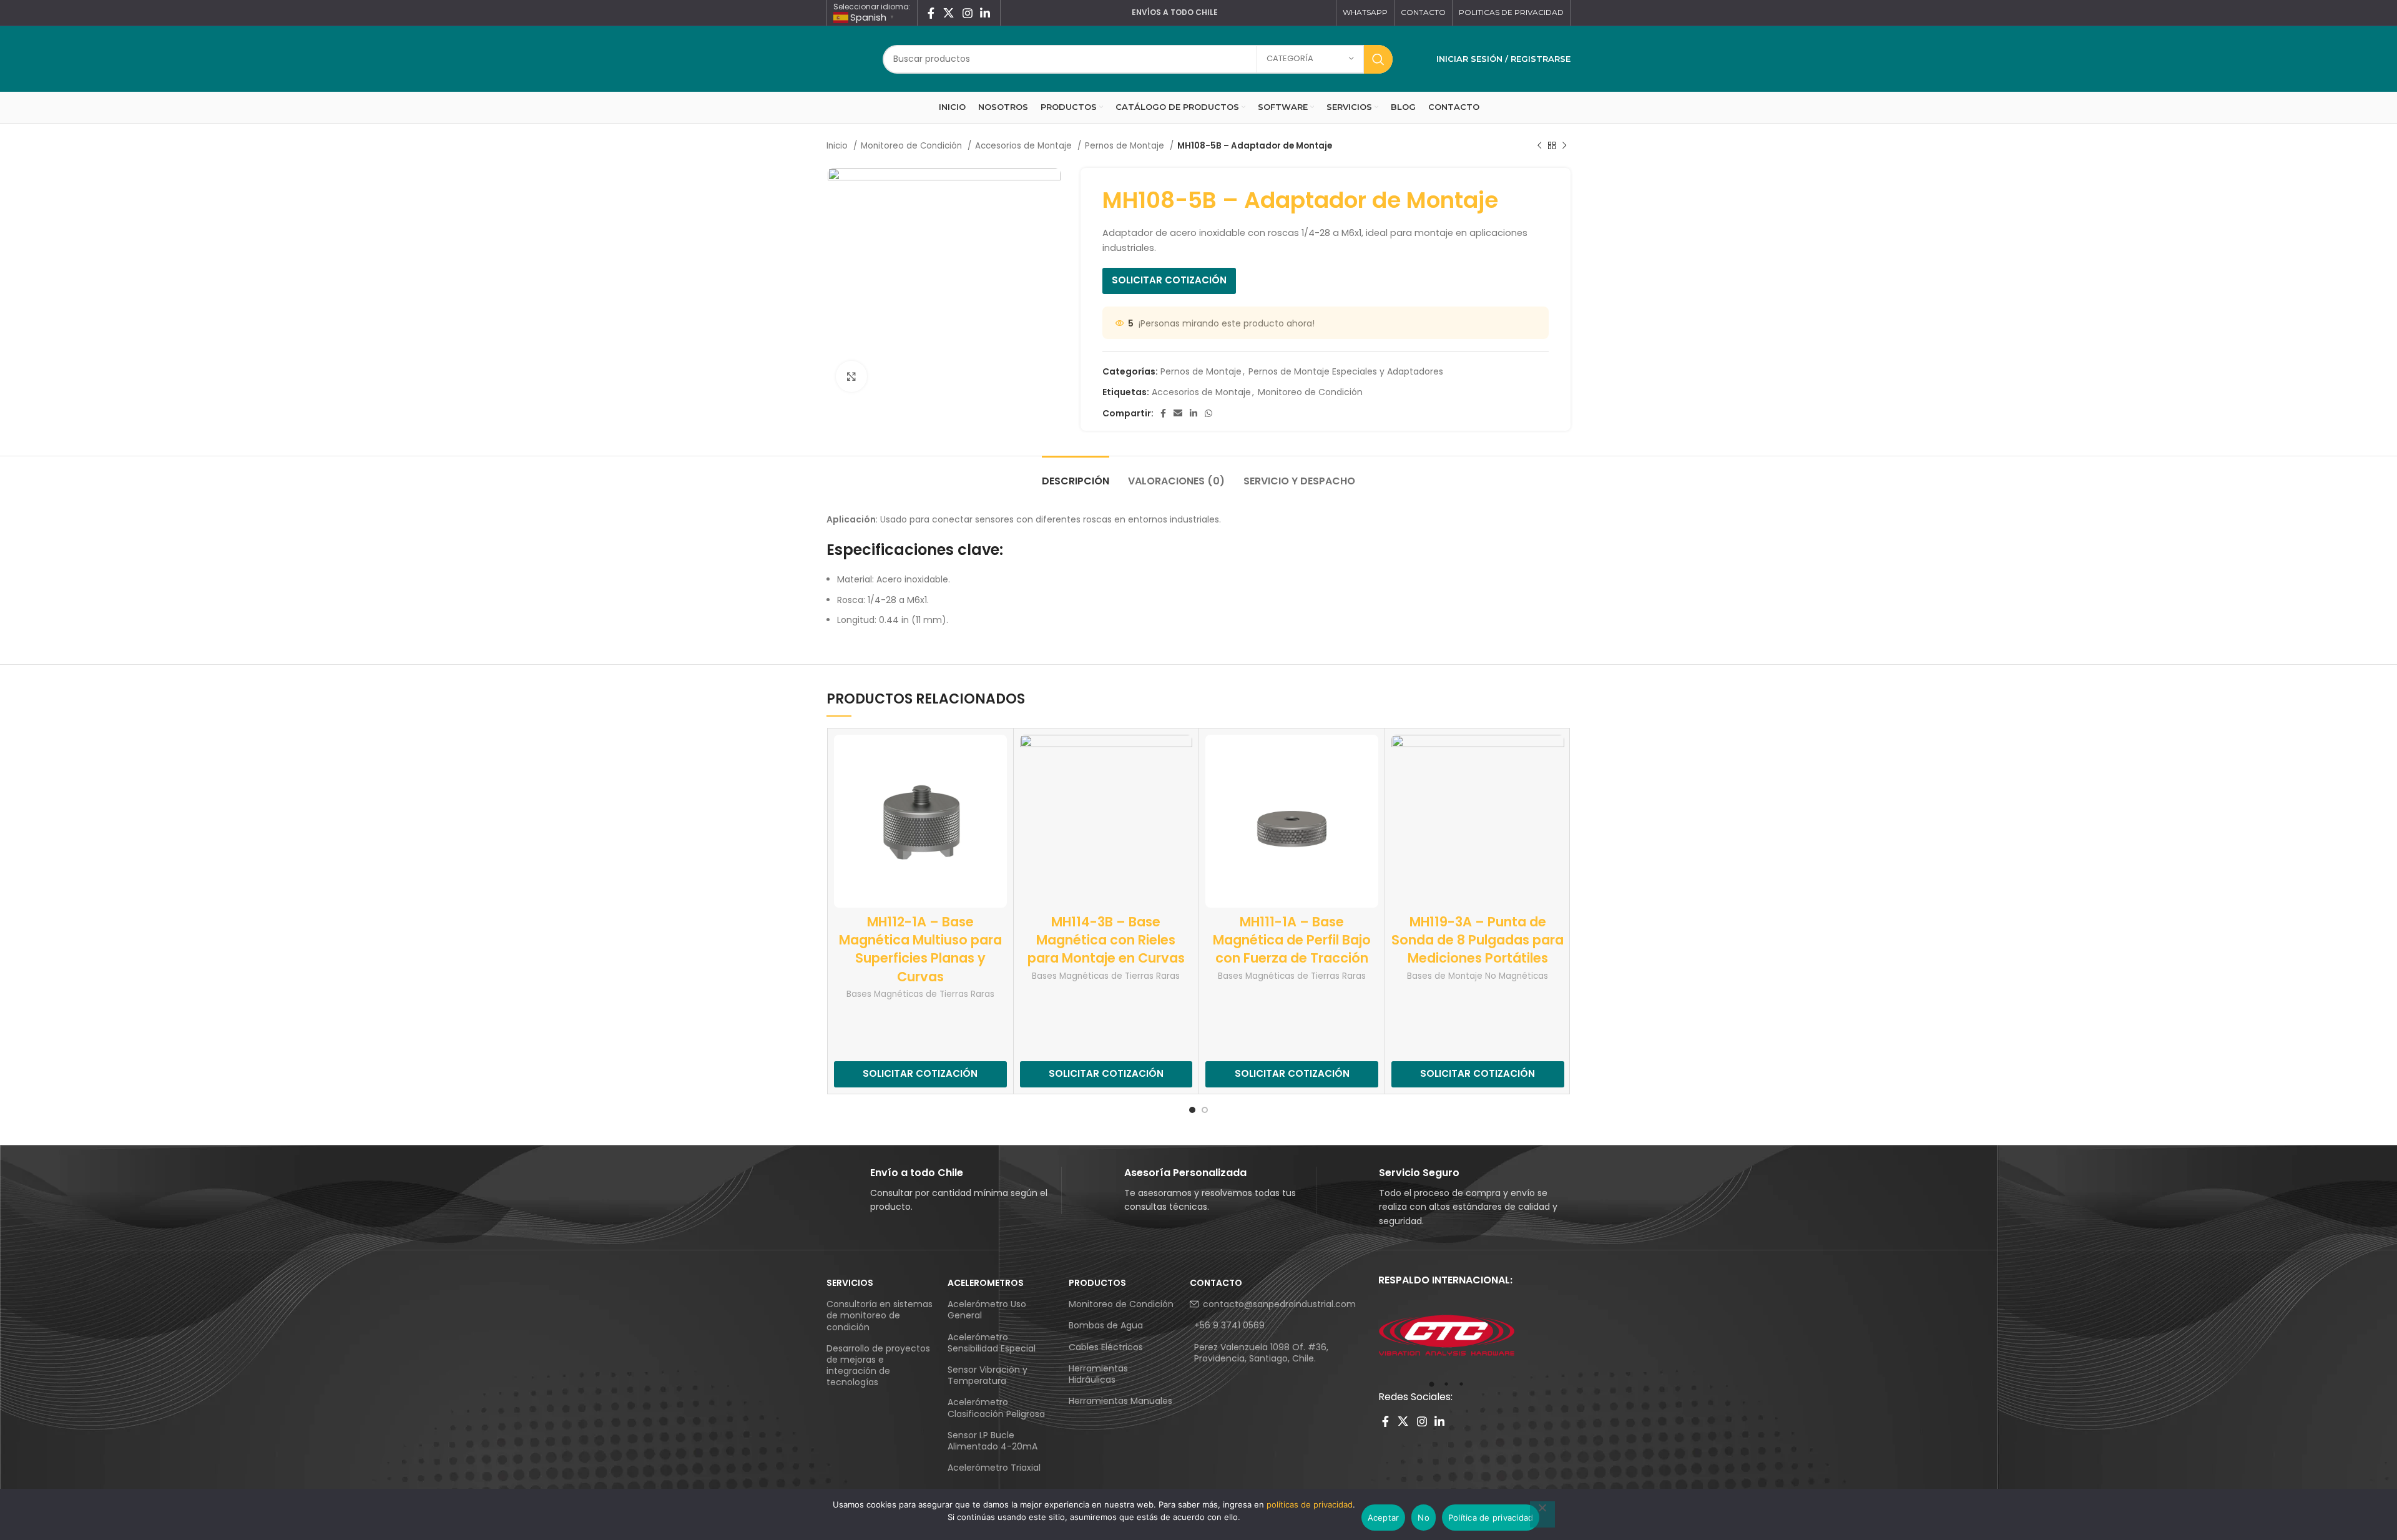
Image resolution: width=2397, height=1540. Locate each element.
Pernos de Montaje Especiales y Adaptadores (1346, 371)
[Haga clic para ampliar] (851, 376)
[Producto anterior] (1539, 146)
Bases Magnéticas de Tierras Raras (920, 994)
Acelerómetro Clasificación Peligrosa (996, 1408)
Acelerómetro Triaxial (994, 1468)
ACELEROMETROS (986, 1283)
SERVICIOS (850, 1283)
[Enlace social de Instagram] (968, 13)
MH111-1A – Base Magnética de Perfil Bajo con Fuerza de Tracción (1292, 940)
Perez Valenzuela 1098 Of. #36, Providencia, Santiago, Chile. (1261, 1353)
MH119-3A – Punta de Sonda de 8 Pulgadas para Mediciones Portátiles (1478, 940)
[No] (1542, 1514)
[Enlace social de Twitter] (949, 13)
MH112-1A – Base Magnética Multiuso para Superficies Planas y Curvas (920, 949)
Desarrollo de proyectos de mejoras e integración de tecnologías (878, 1366)
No (1424, 1518)
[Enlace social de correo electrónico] (1178, 413)
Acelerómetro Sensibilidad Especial (992, 1343)
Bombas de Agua (1106, 1325)
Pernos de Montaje (1126, 146)
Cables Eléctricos (1106, 1347)
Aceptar (1384, 1518)
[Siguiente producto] (1564, 146)
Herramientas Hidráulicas (1098, 1374)
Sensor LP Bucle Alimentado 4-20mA (993, 1441)
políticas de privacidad (1310, 1504)
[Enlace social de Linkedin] (985, 13)
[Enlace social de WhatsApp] (1208, 413)
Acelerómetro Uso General (987, 1310)
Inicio (838, 146)
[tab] (1076, 475)
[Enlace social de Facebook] (931, 13)
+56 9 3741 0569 (1229, 1325)
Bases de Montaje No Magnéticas (1478, 976)
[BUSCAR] (1378, 59)
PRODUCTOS (1097, 1283)
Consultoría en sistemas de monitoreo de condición (880, 1315)
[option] (1447, 1336)
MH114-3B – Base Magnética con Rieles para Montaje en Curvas (1106, 940)
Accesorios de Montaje (1025, 146)
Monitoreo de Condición (913, 146)
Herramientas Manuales (1120, 1401)
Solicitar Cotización (1169, 280)
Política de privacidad (1491, 1518)
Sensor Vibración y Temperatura (988, 1375)
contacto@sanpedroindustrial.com (1279, 1304)
